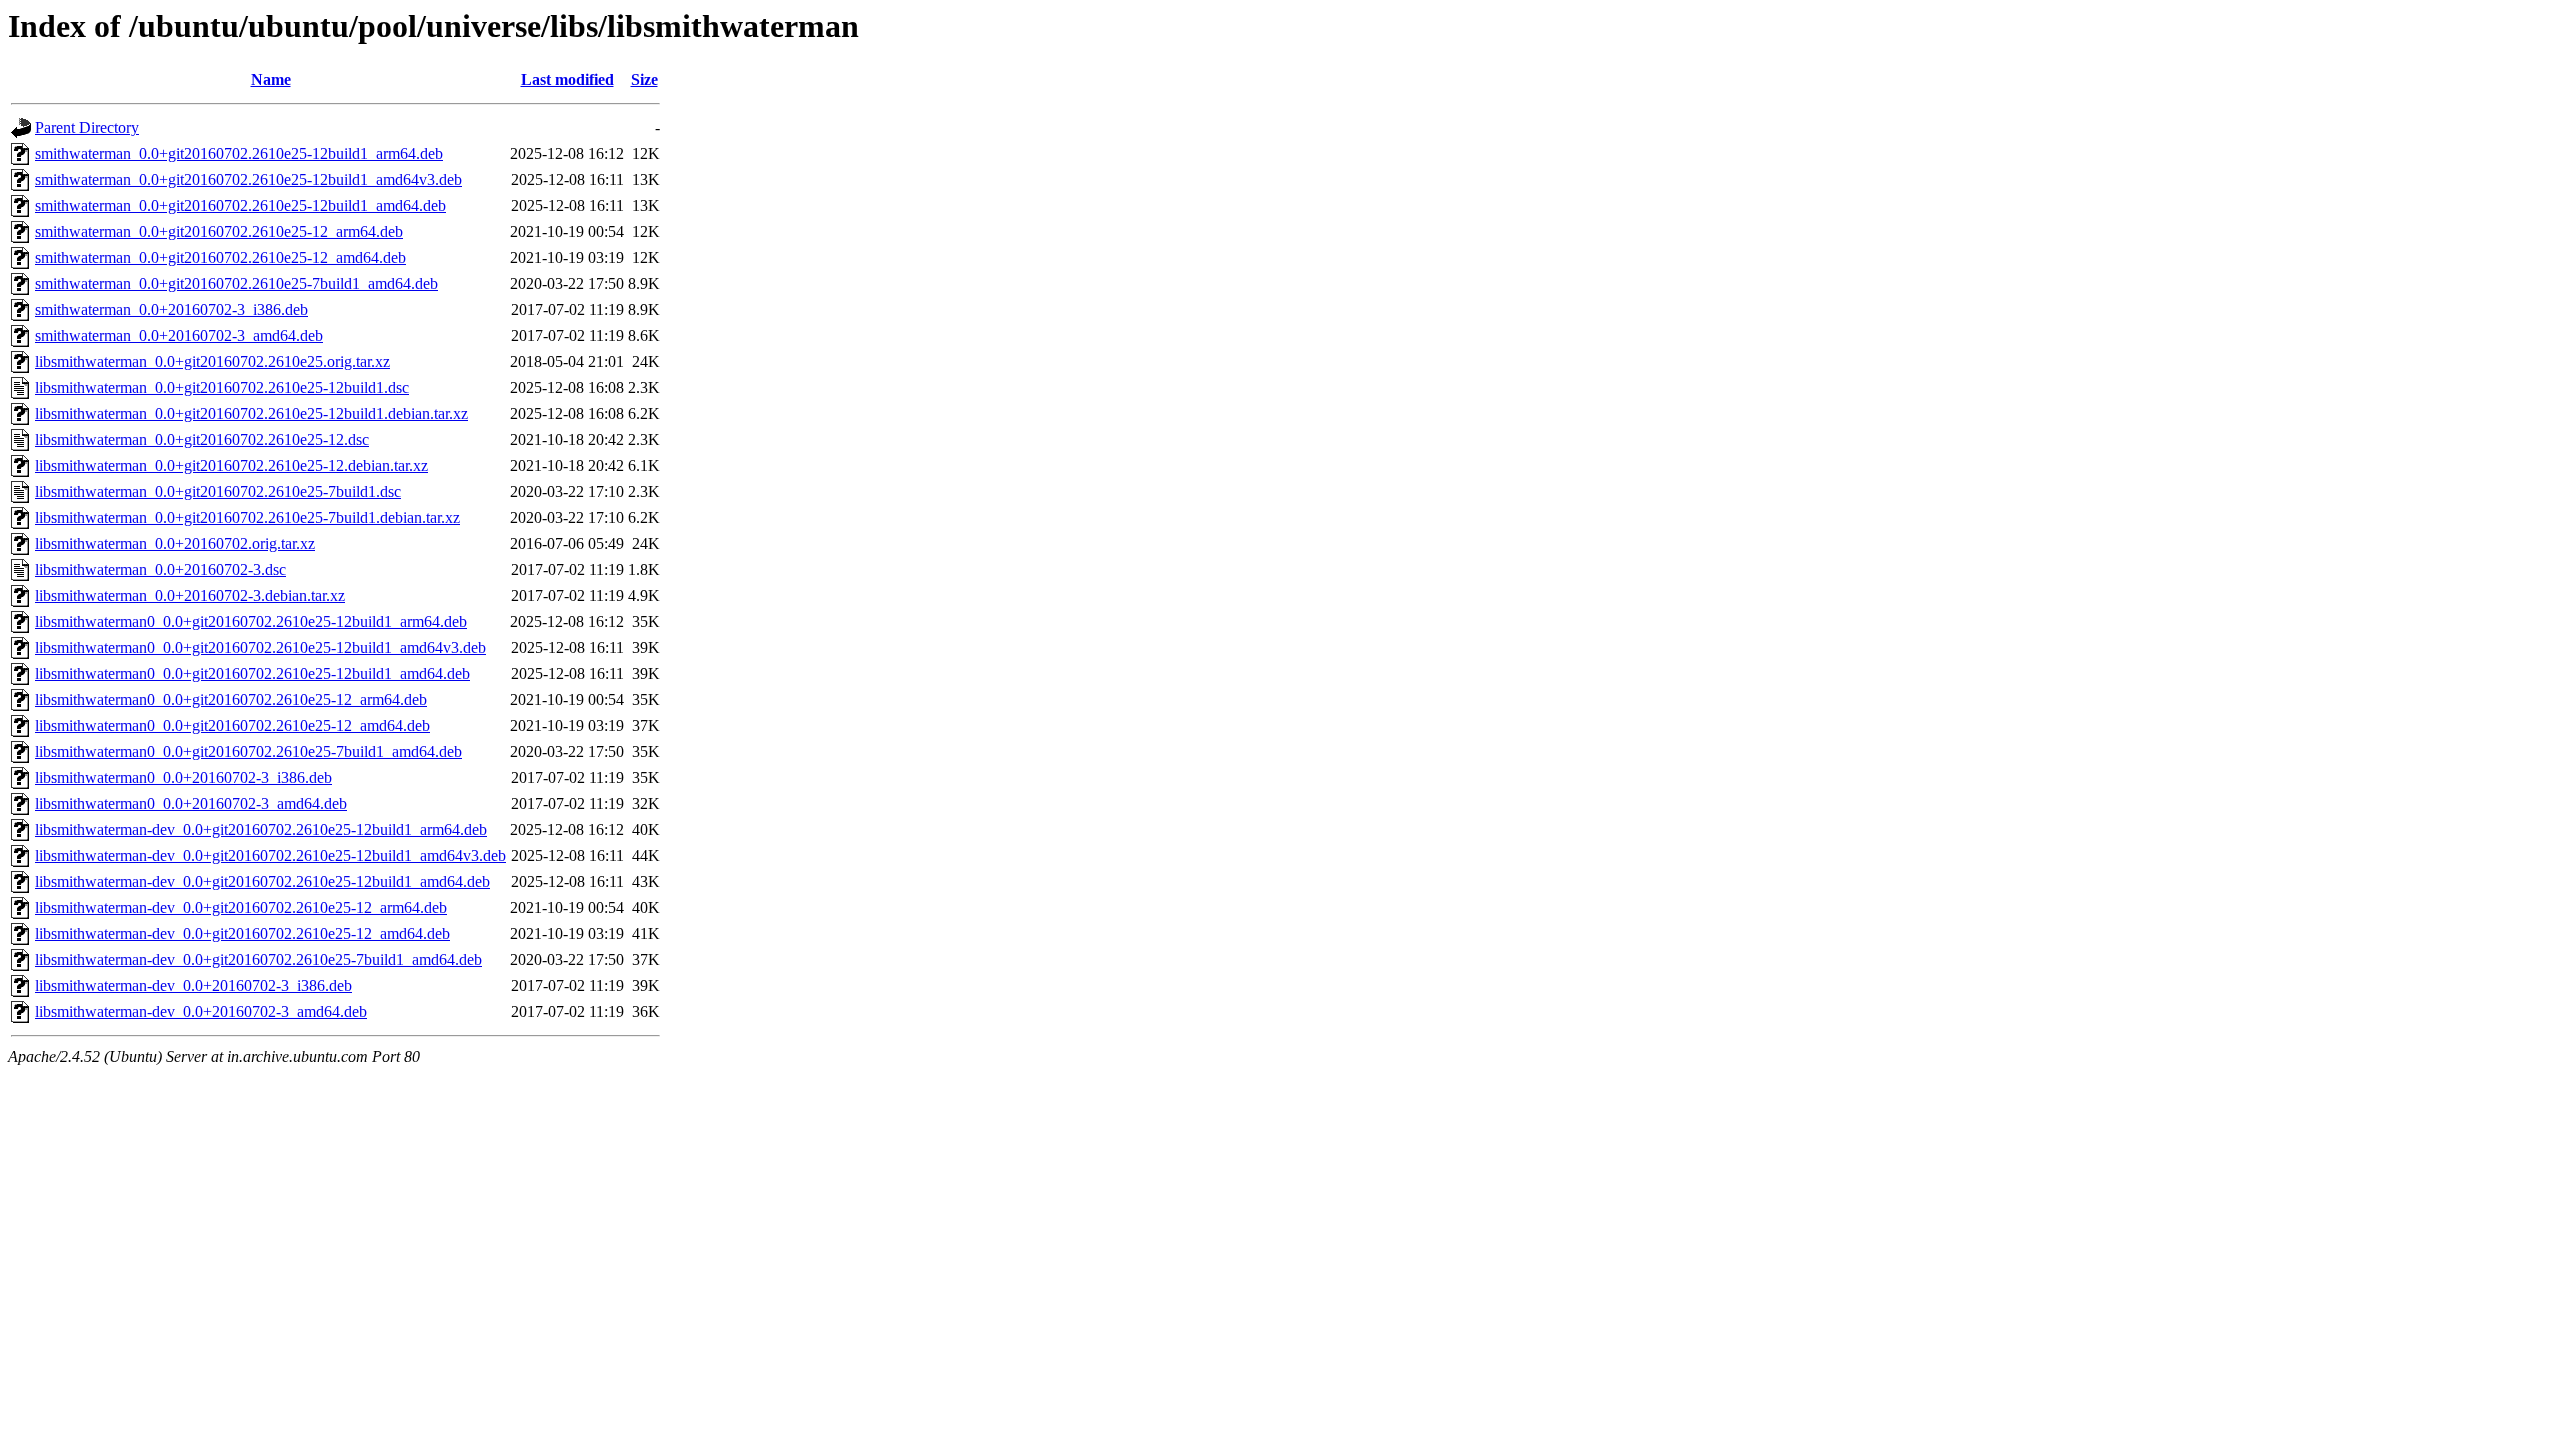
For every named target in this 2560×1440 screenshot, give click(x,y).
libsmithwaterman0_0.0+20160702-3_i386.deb (183, 777)
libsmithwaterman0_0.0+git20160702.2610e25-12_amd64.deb (232, 725)
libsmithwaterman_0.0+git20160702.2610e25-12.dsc (202, 439)
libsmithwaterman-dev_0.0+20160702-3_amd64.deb (201, 1011)
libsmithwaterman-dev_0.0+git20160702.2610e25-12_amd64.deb (242, 933)
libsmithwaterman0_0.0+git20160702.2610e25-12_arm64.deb (231, 699)
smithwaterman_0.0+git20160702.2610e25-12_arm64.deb (219, 231)
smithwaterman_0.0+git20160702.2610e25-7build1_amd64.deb (236, 283)
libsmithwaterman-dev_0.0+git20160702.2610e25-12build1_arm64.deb (261, 829)
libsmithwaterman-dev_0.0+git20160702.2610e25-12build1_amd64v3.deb (270, 855)
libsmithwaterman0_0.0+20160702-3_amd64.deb (191, 803)
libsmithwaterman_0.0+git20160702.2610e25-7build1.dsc (218, 491)
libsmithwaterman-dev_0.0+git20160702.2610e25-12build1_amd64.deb (262, 881)
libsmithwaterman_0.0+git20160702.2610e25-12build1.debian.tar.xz (251, 413)
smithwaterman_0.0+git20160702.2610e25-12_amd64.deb (220, 257)
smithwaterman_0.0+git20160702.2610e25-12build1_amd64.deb (240, 205)
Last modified (567, 79)
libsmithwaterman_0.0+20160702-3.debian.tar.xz (190, 595)
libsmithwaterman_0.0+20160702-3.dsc (160, 569)
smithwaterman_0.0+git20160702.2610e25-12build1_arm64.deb (239, 153)
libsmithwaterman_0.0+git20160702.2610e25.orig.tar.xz (212, 361)
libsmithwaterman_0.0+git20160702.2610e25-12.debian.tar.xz (231, 465)
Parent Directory (87, 127)
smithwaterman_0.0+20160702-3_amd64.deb (179, 335)
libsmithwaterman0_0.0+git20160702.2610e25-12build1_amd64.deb (252, 673)
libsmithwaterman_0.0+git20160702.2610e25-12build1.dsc (222, 387)
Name (271, 79)
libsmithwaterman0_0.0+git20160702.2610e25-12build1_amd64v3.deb (260, 647)
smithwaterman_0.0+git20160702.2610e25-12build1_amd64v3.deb (248, 179)
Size (644, 79)
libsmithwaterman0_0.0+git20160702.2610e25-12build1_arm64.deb (251, 621)
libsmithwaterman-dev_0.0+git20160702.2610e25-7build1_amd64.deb (258, 959)
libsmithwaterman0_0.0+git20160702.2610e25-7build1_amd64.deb (248, 751)
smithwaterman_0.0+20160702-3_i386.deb (171, 309)
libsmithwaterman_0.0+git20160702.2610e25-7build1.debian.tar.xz (247, 517)
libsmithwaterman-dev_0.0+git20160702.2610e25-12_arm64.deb (241, 907)
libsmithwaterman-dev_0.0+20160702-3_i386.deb (193, 985)
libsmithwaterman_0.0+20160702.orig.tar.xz (175, 543)
